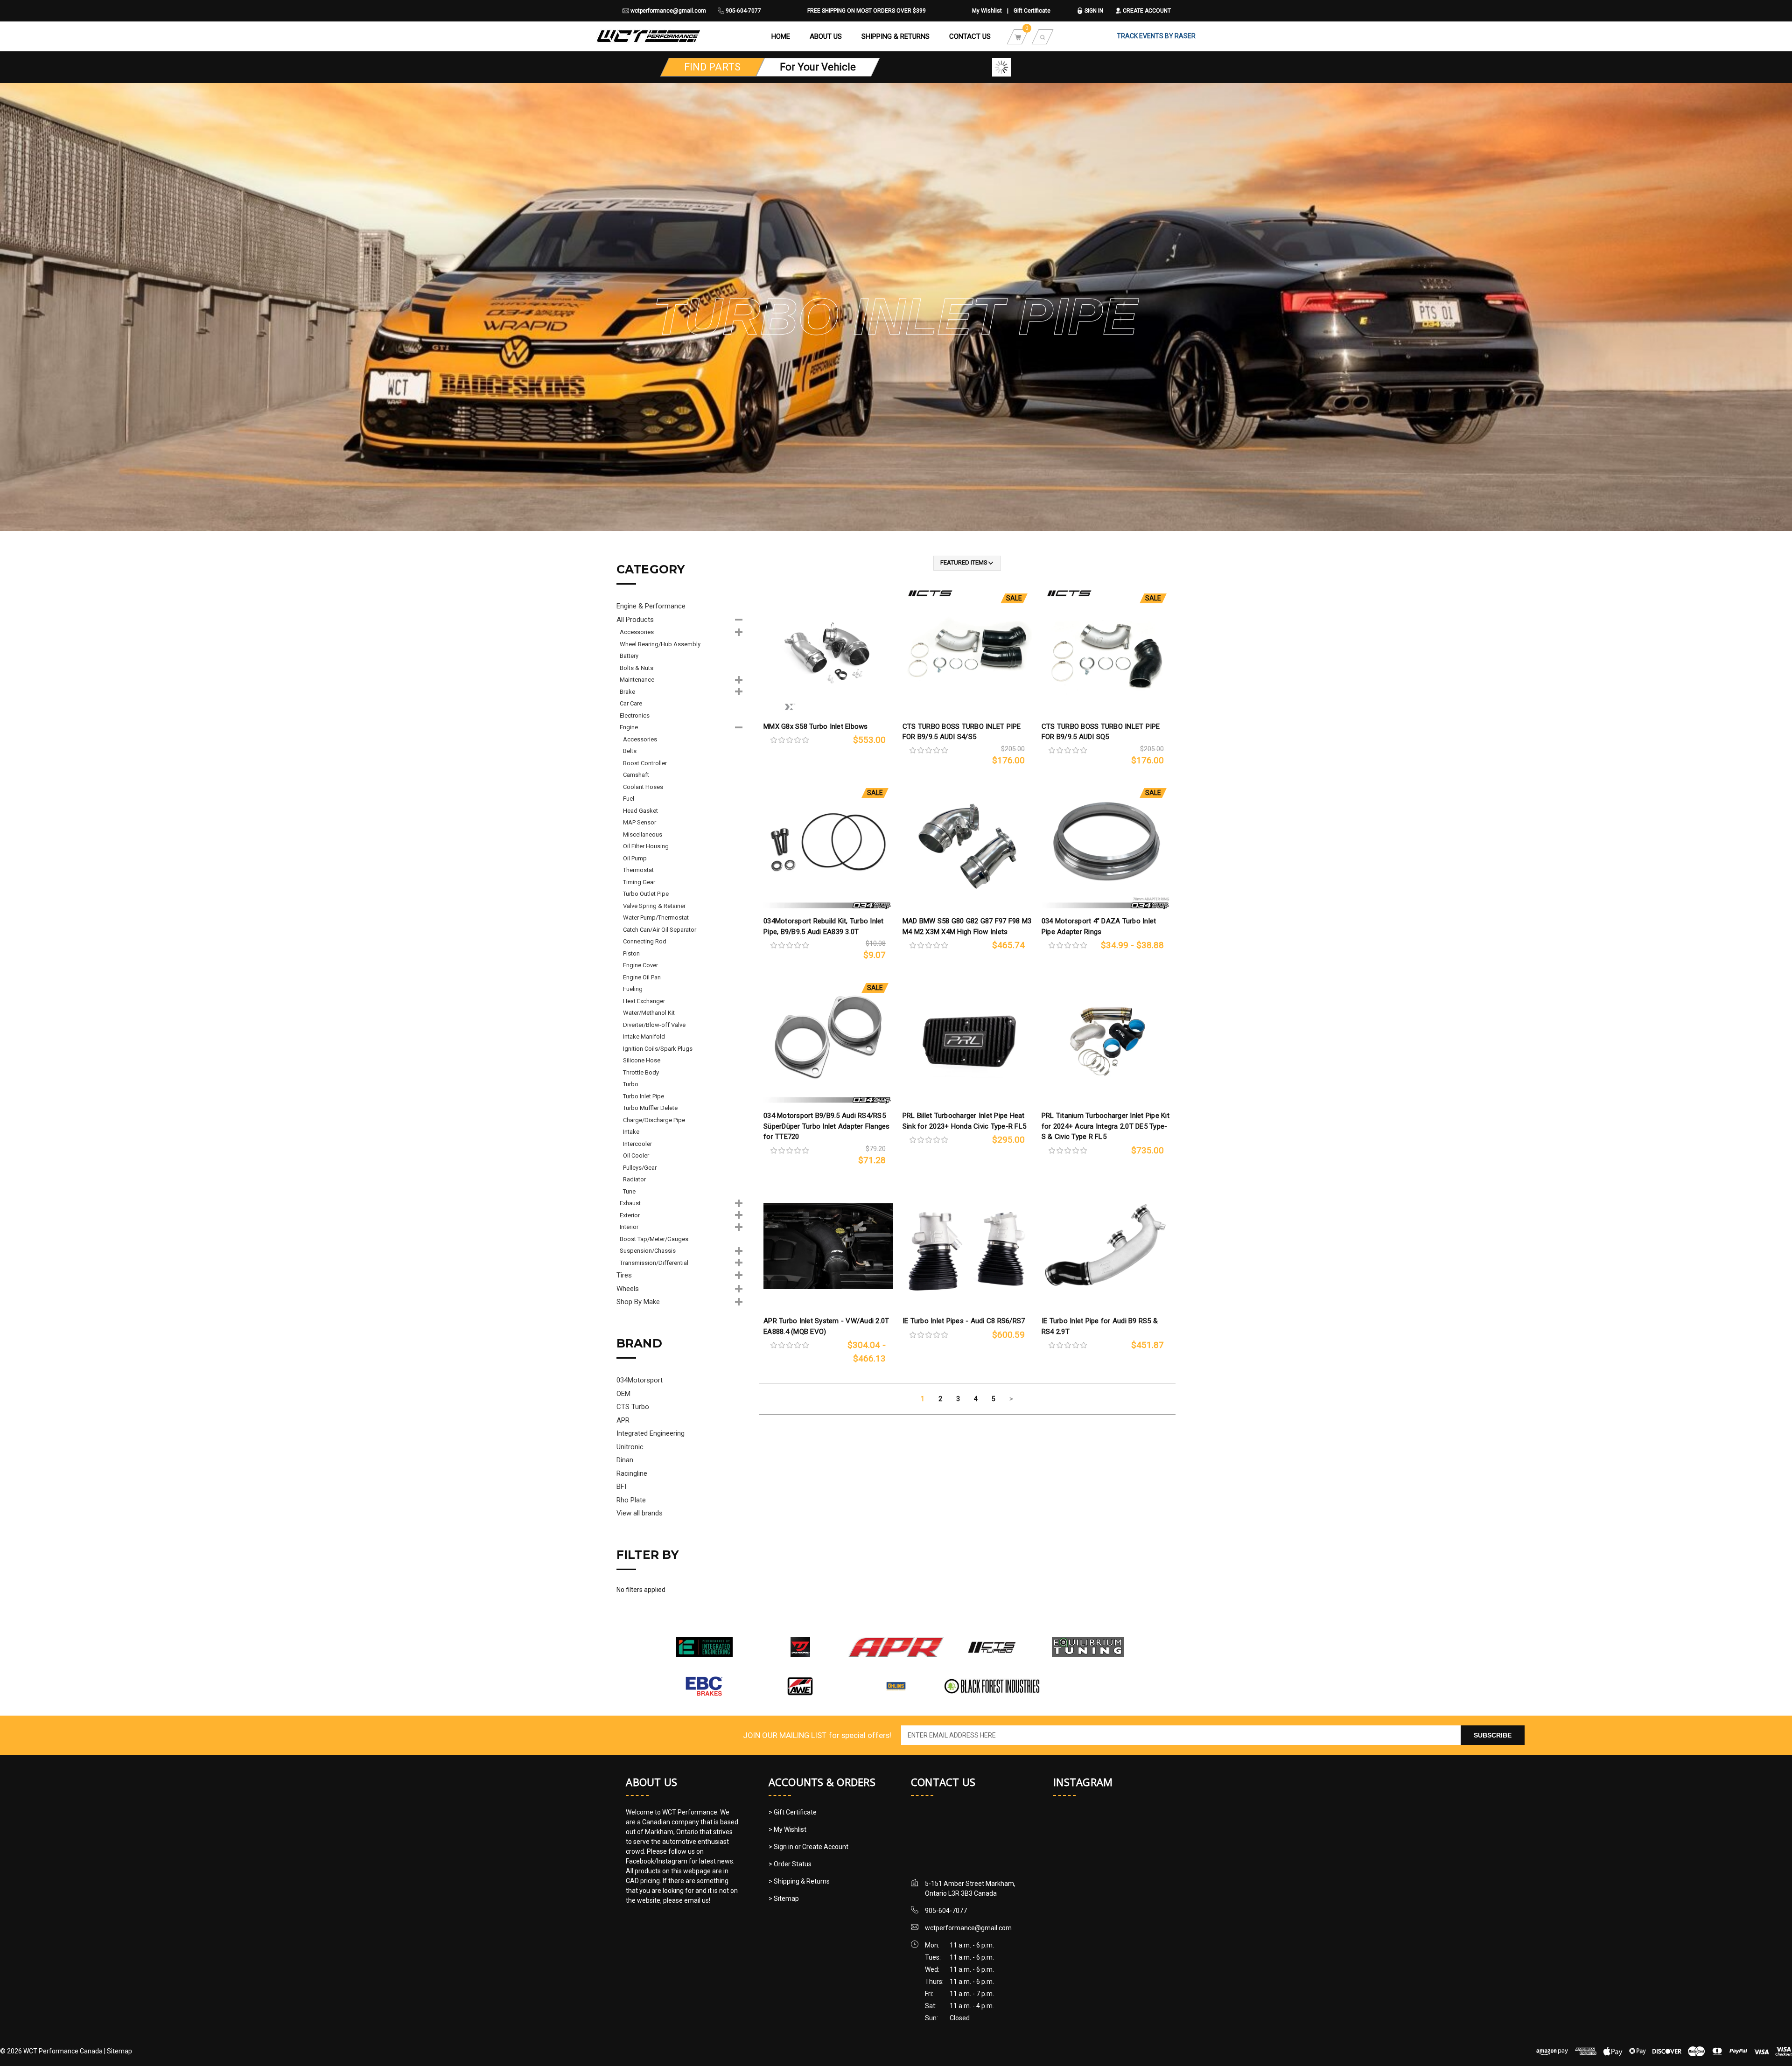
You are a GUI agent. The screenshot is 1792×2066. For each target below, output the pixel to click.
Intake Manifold (644, 1036)
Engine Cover (640, 965)
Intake (631, 1132)
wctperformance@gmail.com (668, 11)
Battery (629, 656)
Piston (631, 953)
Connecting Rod (645, 941)
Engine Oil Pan (642, 977)
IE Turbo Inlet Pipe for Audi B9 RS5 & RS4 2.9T (1100, 1326)
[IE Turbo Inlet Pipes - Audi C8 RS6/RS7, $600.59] (967, 1246)
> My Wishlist (787, 1829)
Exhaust (630, 1203)
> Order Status (790, 1864)
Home (781, 36)
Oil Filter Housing (646, 846)
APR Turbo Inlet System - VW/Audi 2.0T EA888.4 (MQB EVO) (826, 1326)
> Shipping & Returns (799, 1881)
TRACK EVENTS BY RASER (1156, 36)
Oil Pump (635, 858)
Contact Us (970, 36)
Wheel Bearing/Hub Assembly (660, 644)
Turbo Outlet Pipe (646, 894)
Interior (629, 1227)
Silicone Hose (642, 1060)
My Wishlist (987, 11)
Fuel (629, 799)
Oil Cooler (636, 1155)
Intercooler (637, 1144)
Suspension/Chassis (648, 1251)
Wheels (628, 1289)
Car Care (631, 703)
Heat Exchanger (644, 1001)
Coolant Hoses (643, 787)
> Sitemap (784, 1898)
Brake (627, 692)
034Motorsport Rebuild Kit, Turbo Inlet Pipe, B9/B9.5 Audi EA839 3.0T (824, 926)
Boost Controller (645, 763)
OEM (623, 1394)
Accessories (637, 632)
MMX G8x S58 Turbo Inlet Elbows (816, 726)
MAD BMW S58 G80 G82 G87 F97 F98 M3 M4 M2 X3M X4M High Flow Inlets (967, 926)
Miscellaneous (643, 834)
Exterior (630, 1215)
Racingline (632, 1473)
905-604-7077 (743, 11)
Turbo (631, 1084)
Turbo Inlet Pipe (644, 1096)
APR (623, 1420)
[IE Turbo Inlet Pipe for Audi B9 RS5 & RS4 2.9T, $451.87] (1106, 1246)
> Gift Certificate (793, 1812)
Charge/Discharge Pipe (654, 1120)
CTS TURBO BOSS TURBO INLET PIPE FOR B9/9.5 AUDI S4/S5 (962, 732)
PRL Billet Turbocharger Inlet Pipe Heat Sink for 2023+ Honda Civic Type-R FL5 (964, 1121)
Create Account (1146, 11)
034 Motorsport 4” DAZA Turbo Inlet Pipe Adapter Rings (1099, 926)
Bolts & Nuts (637, 668)
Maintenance (637, 680)
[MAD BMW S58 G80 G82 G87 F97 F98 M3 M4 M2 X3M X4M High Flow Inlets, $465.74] (967, 846)
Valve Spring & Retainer (654, 906)
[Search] (1043, 36)
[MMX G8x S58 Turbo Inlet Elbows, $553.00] (828, 652)
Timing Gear (639, 882)
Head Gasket (640, 811)
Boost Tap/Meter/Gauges (654, 1239)
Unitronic (630, 1447)
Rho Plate (631, 1500)
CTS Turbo (633, 1407)
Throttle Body (641, 1072)
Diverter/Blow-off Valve (654, 1025)
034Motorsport (640, 1380)
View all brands (640, 1513)
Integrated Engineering (651, 1433)
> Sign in (782, 1847)
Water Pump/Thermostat (656, 918)
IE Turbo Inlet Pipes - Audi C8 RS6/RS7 (964, 1321)
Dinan (625, 1460)
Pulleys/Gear (640, 1168)
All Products (635, 620)
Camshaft (636, 775)
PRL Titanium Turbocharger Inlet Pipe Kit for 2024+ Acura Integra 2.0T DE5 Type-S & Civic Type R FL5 (1106, 1126)
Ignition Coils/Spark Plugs (658, 1049)
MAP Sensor (640, 822)
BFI (621, 1487)
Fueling (633, 989)
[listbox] (967, 563)
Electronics (635, 715)
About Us (826, 36)
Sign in (1093, 11)
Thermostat (638, 870)
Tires (624, 1275)
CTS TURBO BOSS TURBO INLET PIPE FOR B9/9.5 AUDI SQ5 (1101, 732)
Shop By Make (638, 1302)
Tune (629, 1191)
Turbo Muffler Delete (650, 1108)
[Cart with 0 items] (1018, 36)
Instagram (1083, 1782)
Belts (630, 751)
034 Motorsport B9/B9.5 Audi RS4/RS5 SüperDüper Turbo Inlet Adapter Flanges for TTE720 (827, 1126)
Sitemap (119, 2051)
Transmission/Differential (654, 1263)
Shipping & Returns (896, 36)
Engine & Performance (651, 606)
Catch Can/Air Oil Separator (660, 930)
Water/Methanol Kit (649, 1013)
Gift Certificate (1032, 11)
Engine (629, 727)
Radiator (634, 1179)
